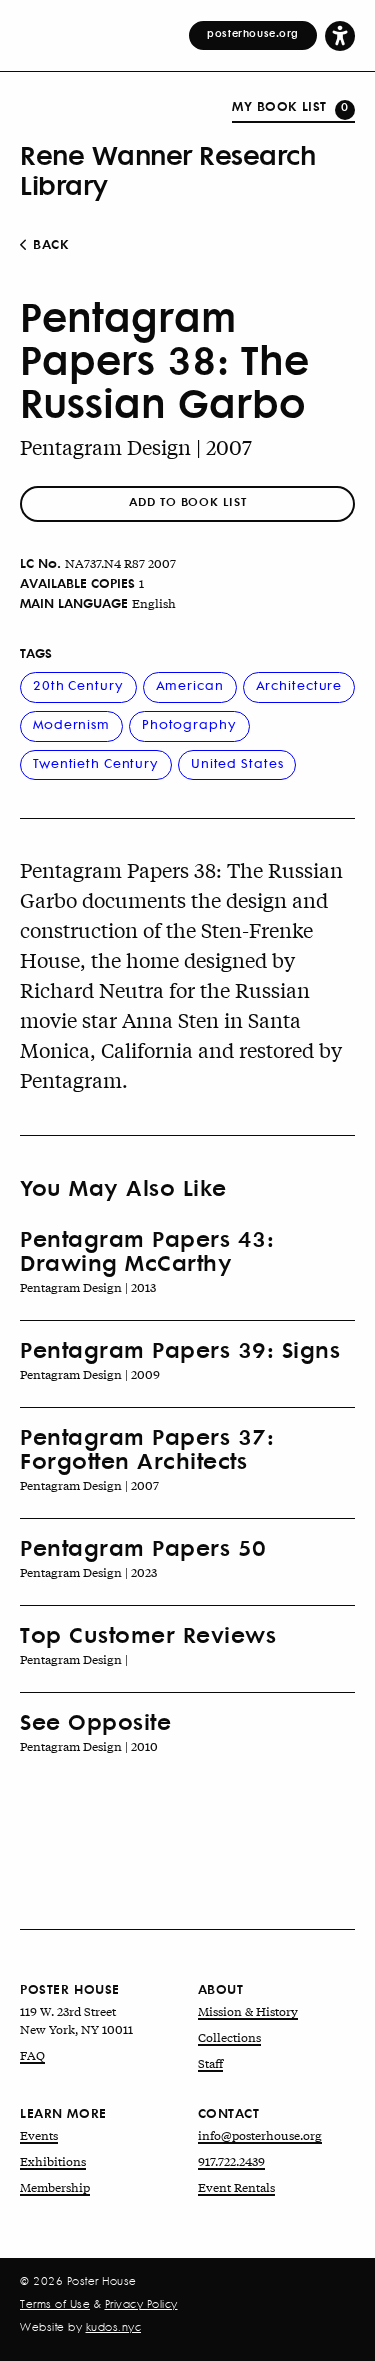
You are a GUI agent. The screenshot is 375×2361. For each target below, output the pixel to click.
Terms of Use (55, 2304)
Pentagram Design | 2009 (90, 1374)
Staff (210, 2063)
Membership (55, 2187)
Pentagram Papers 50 (143, 1547)
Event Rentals (236, 2187)
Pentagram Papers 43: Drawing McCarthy (147, 1250)
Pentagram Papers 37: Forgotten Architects (147, 1448)
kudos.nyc (114, 2327)
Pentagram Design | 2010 (89, 1746)
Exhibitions (53, 2161)
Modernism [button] (71, 723)
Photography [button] (189, 723)
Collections (229, 2037)
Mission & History (248, 2011)
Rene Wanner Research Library (167, 169)
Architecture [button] (299, 684)
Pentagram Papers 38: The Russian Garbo (164, 359)
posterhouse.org (253, 33)
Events (39, 2135)
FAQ (32, 2055)
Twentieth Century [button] (96, 762)
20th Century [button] (78, 684)
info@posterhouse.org (260, 2135)
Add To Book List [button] (187, 501)
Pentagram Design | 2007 (136, 446)
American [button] (190, 684)
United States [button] (237, 762)
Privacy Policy (141, 2304)
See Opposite (95, 1721)
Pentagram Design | (74, 1659)
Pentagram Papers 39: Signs (180, 1349)
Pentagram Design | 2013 (88, 1287)
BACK (49, 244)
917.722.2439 (231, 2161)
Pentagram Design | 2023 (88, 1572)
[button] (340, 35)
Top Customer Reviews (148, 1634)
